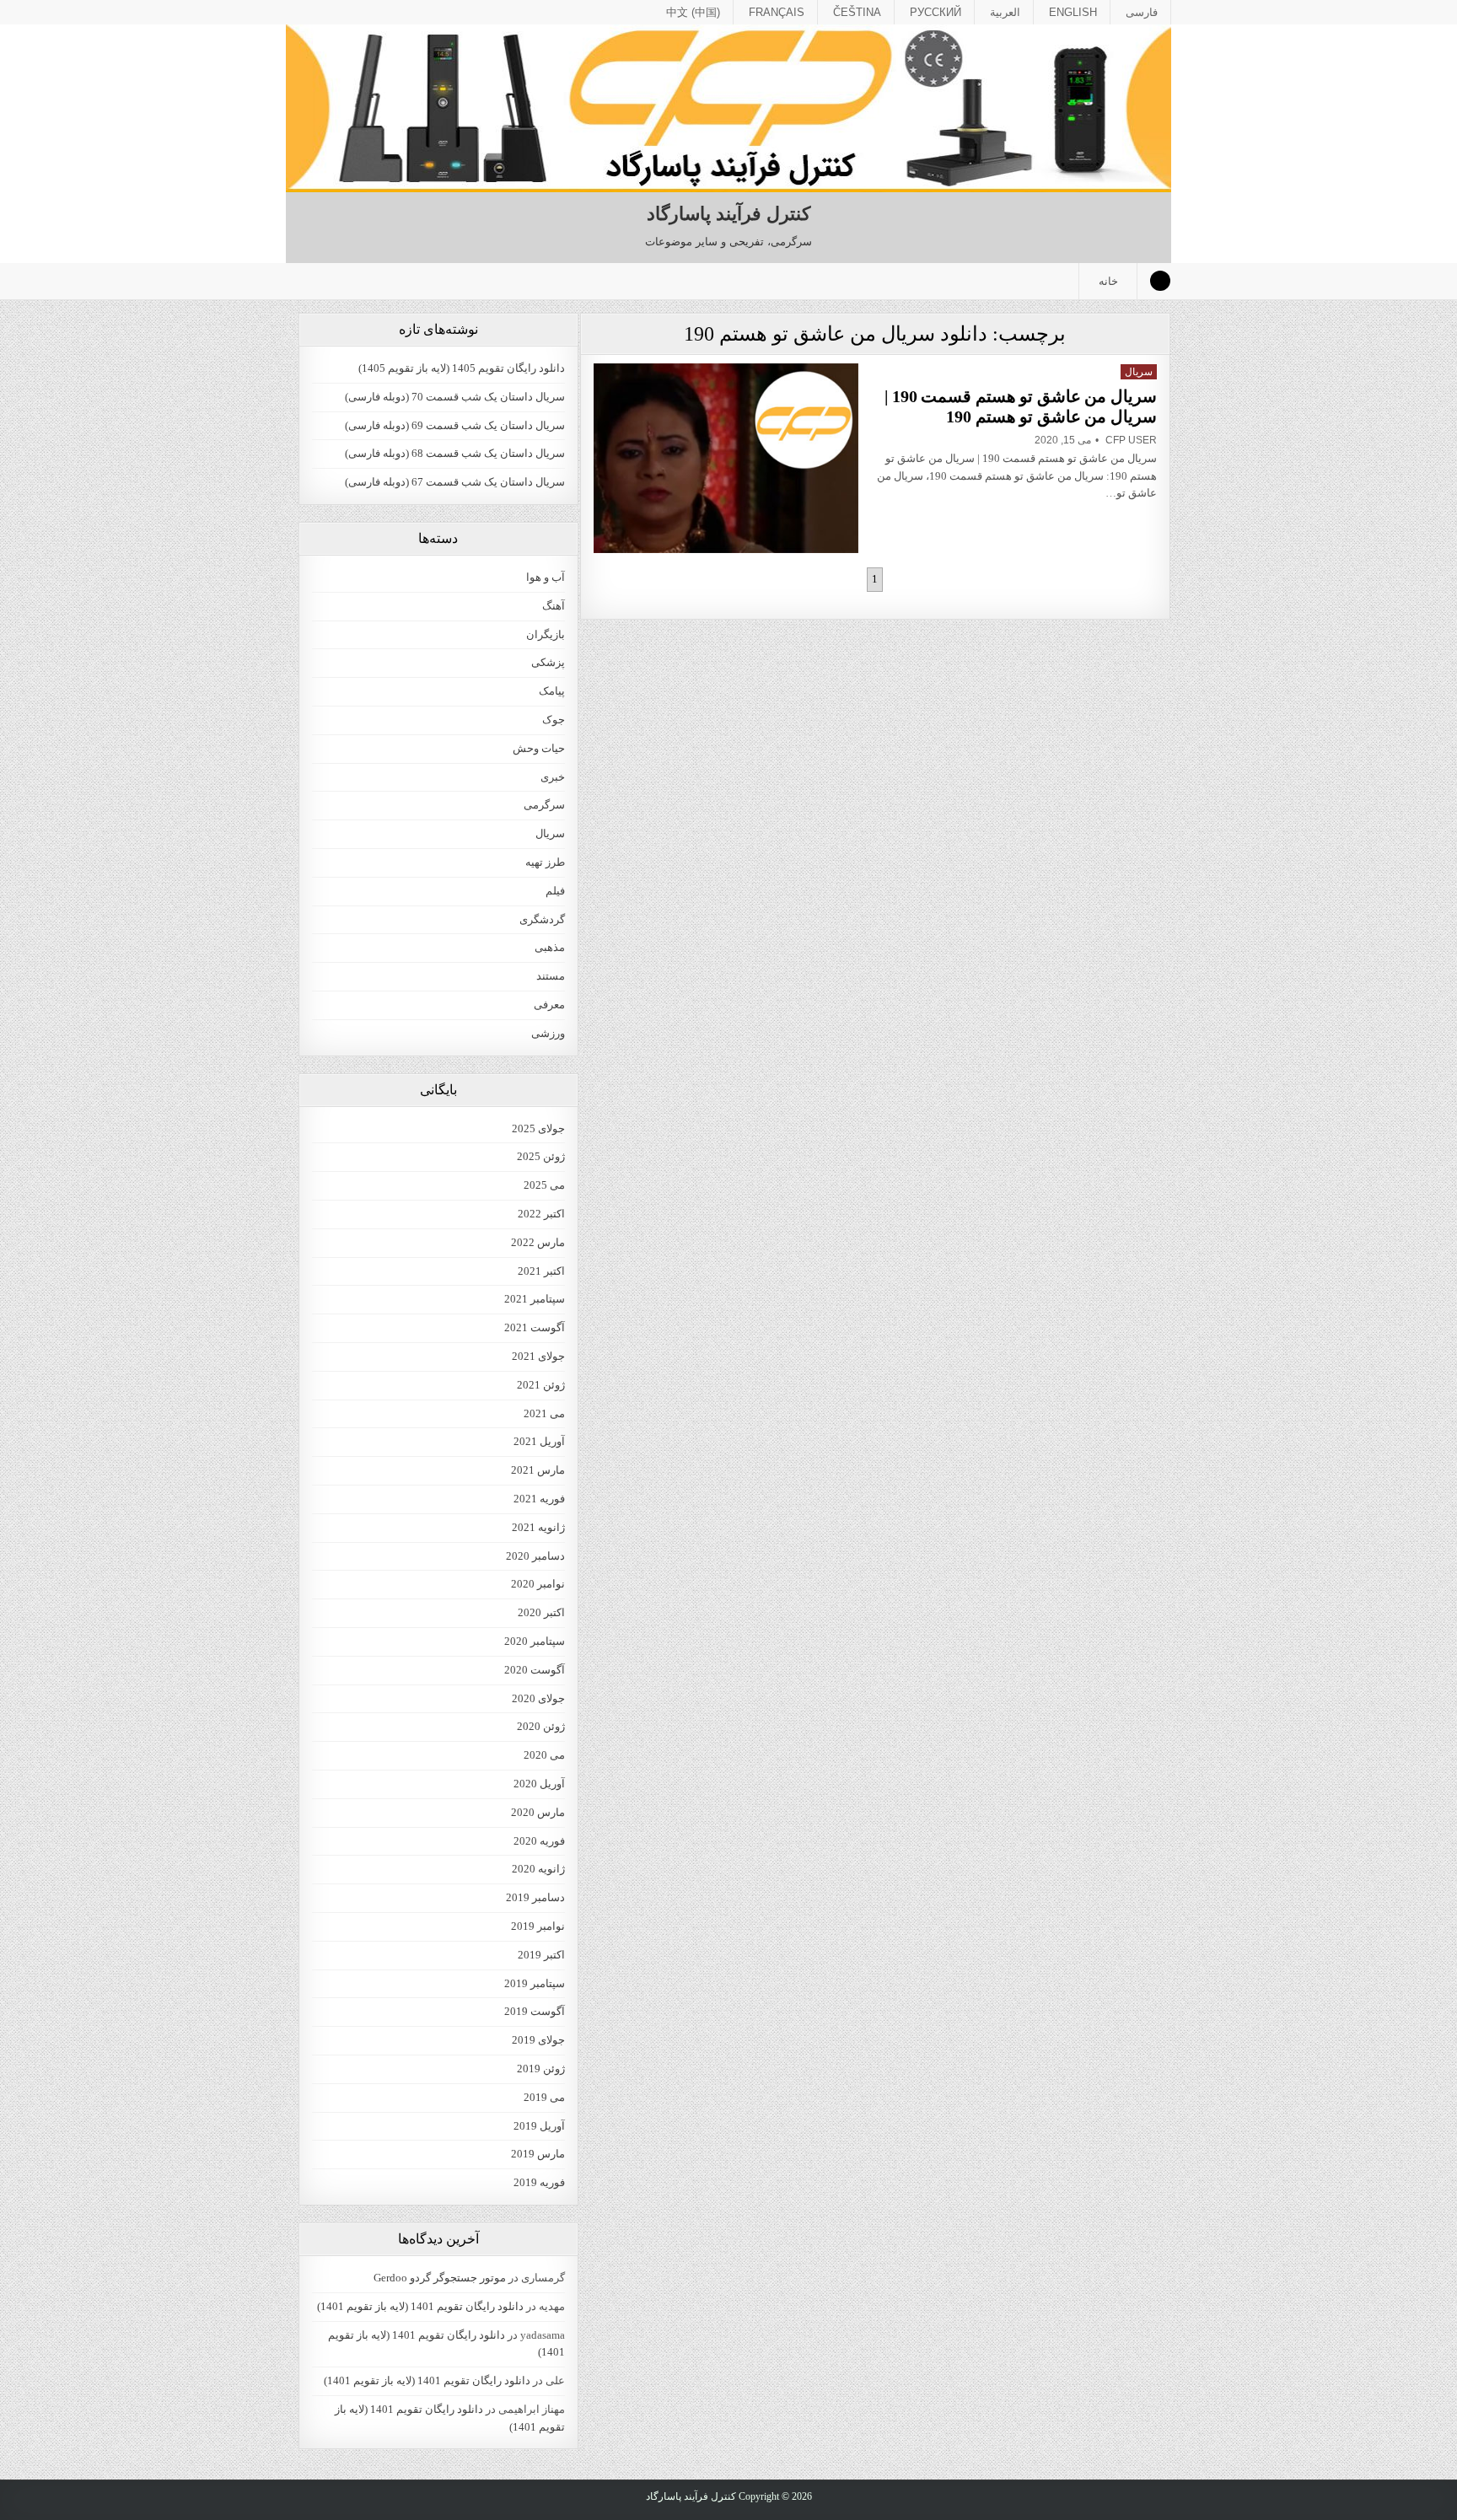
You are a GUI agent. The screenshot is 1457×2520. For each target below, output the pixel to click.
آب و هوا (546, 577)
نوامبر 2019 (538, 1926)
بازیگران (546, 634)
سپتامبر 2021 (535, 1299)
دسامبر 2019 (535, 1897)
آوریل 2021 (539, 1441)
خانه (1108, 281)
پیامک (552, 691)
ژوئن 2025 (541, 1156)
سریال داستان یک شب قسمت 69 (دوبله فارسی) (455, 425)
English (1073, 12)
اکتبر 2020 (541, 1612)
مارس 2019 (538, 2154)
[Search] (1160, 281)
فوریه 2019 (539, 2182)
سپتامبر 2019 (535, 1983)
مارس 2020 (538, 1812)
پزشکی (548, 662)
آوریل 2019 (539, 2126)
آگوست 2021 (535, 1327)
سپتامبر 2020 (535, 1641)
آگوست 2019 (535, 2011)
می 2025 (544, 1185)
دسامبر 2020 (535, 1556)
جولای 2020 (538, 1698)
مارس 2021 (538, 1470)
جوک (554, 720)
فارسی (1142, 12)
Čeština (857, 12)
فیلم (555, 891)
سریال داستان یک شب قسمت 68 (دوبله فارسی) (455, 453)
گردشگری (542, 919)
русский (935, 12)
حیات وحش (539, 748)
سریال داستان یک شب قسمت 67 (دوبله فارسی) (455, 482)
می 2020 (544, 1755)
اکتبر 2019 (541, 1955)
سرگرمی (544, 805)
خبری (553, 777)
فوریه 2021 (539, 1499)
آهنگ (554, 606)
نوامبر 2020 (538, 1584)
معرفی (549, 1005)
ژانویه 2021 (538, 1527)
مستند (551, 976)
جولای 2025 (538, 1128)
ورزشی (548, 1033)
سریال (1139, 372)
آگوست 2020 (535, 1670)
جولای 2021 (538, 1356)
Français (777, 12)
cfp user (1131, 440)
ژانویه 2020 (538, 1869)
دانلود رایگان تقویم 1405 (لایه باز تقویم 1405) (462, 368)
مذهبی (550, 947)
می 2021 (544, 1413)
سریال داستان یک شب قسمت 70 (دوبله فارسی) (455, 397)
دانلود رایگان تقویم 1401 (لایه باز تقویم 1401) (420, 2306)
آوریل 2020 (539, 1784)
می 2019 (544, 2097)
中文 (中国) (693, 12)
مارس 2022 (538, 1242)
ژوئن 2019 (541, 2069)
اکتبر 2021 (541, 1271)
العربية (1005, 12)
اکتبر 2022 (541, 1214)
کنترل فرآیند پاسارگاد (728, 214)
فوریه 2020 (539, 1841)
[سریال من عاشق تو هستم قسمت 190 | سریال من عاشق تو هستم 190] (726, 458)
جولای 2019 (538, 2040)
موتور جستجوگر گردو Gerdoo (440, 2278)
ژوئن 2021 (541, 1385)
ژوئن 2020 (541, 1726)
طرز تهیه (545, 862)
